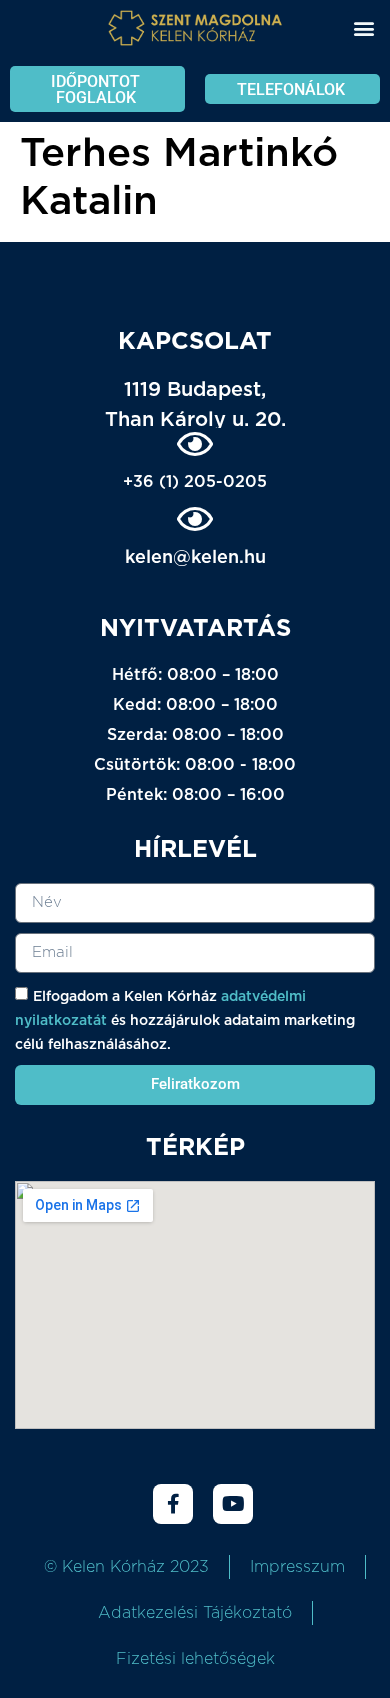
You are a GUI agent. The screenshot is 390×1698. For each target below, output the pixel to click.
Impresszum (297, 1567)
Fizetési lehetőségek (195, 1659)
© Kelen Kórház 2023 (126, 1567)
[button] (363, 27)
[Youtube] (233, 1504)
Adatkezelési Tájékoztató (195, 1613)
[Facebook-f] (173, 1504)
